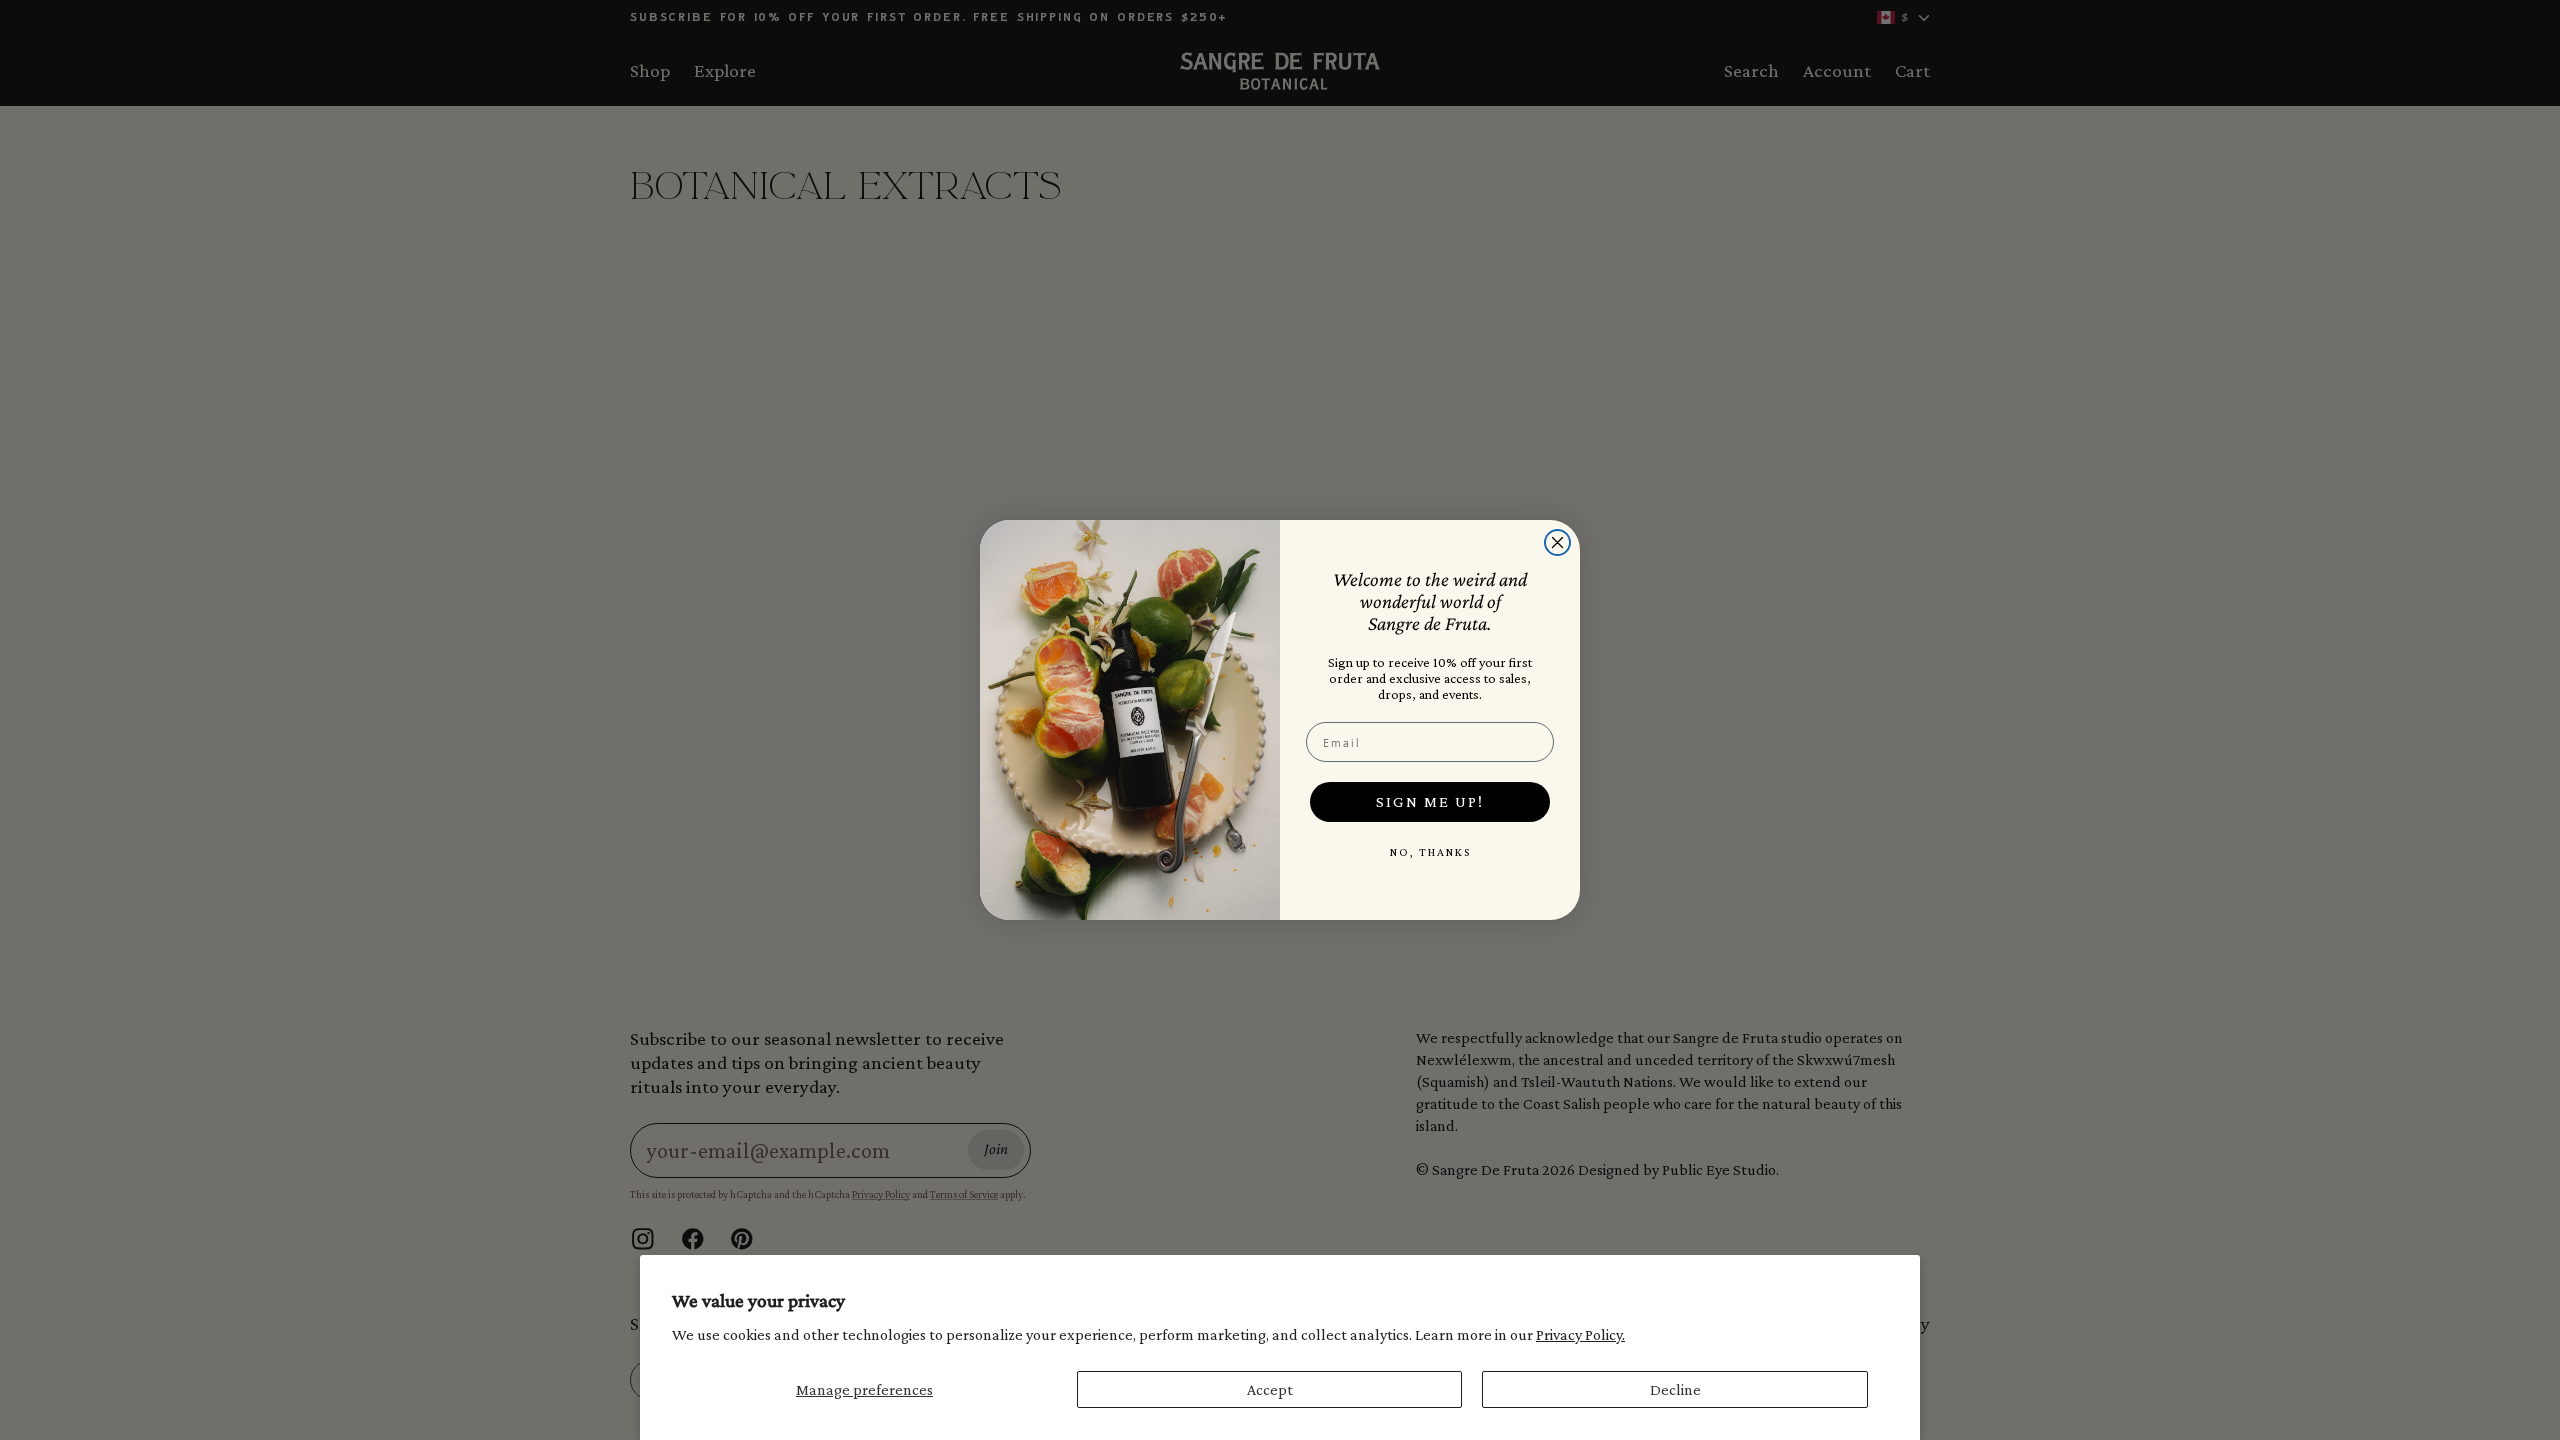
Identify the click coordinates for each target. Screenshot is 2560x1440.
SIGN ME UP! (1430, 801)
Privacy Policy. (1580, 1334)
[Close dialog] (1557, 542)
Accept (1270, 1389)
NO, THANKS (1430, 852)
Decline (1675, 1389)
